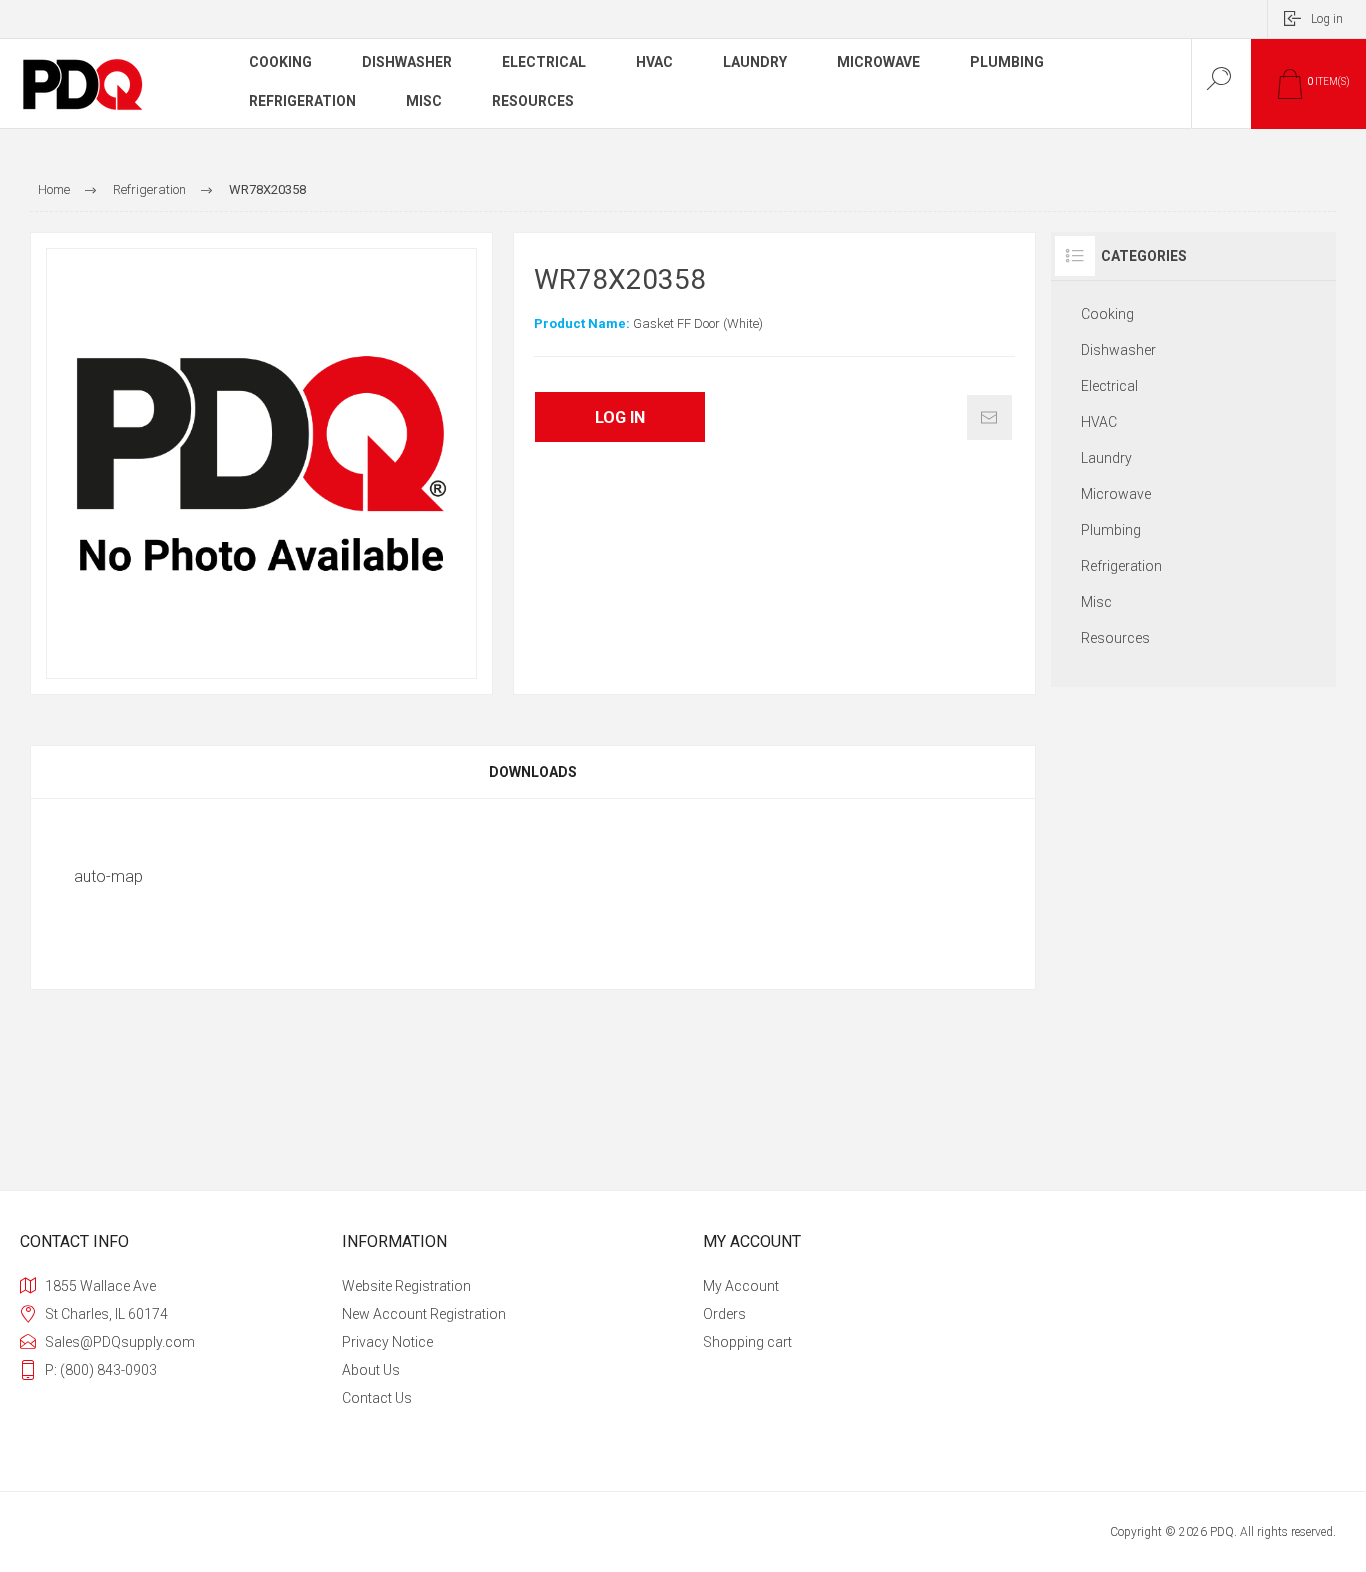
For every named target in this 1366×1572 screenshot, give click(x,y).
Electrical (1109, 386)
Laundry (1106, 458)
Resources (1115, 638)
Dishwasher (1118, 350)
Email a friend (989, 417)
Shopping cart (747, 1342)
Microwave (1116, 494)
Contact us (377, 1398)
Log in (1327, 19)
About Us (371, 1370)
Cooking (1107, 314)
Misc (1096, 602)
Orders (724, 1314)
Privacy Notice (387, 1342)
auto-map (108, 876)
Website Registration (406, 1286)
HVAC (1099, 422)
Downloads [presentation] (533, 772)
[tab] (533, 772)
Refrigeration (1121, 566)
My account (741, 1286)
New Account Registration (424, 1314)
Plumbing (1111, 530)
